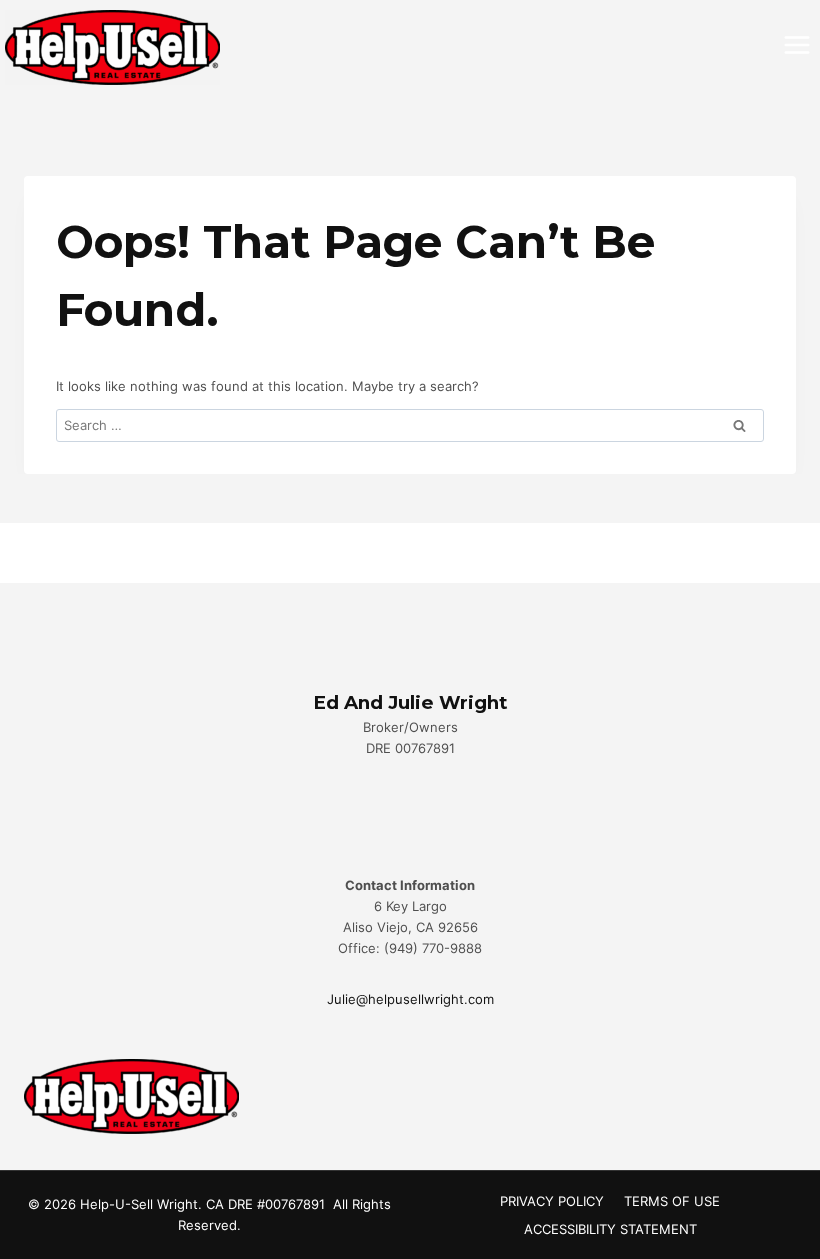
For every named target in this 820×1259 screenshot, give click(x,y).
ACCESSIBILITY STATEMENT (610, 1229)
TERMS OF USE (672, 1201)
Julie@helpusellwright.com (410, 999)
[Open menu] (796, 44)
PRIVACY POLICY (552, 1201)
